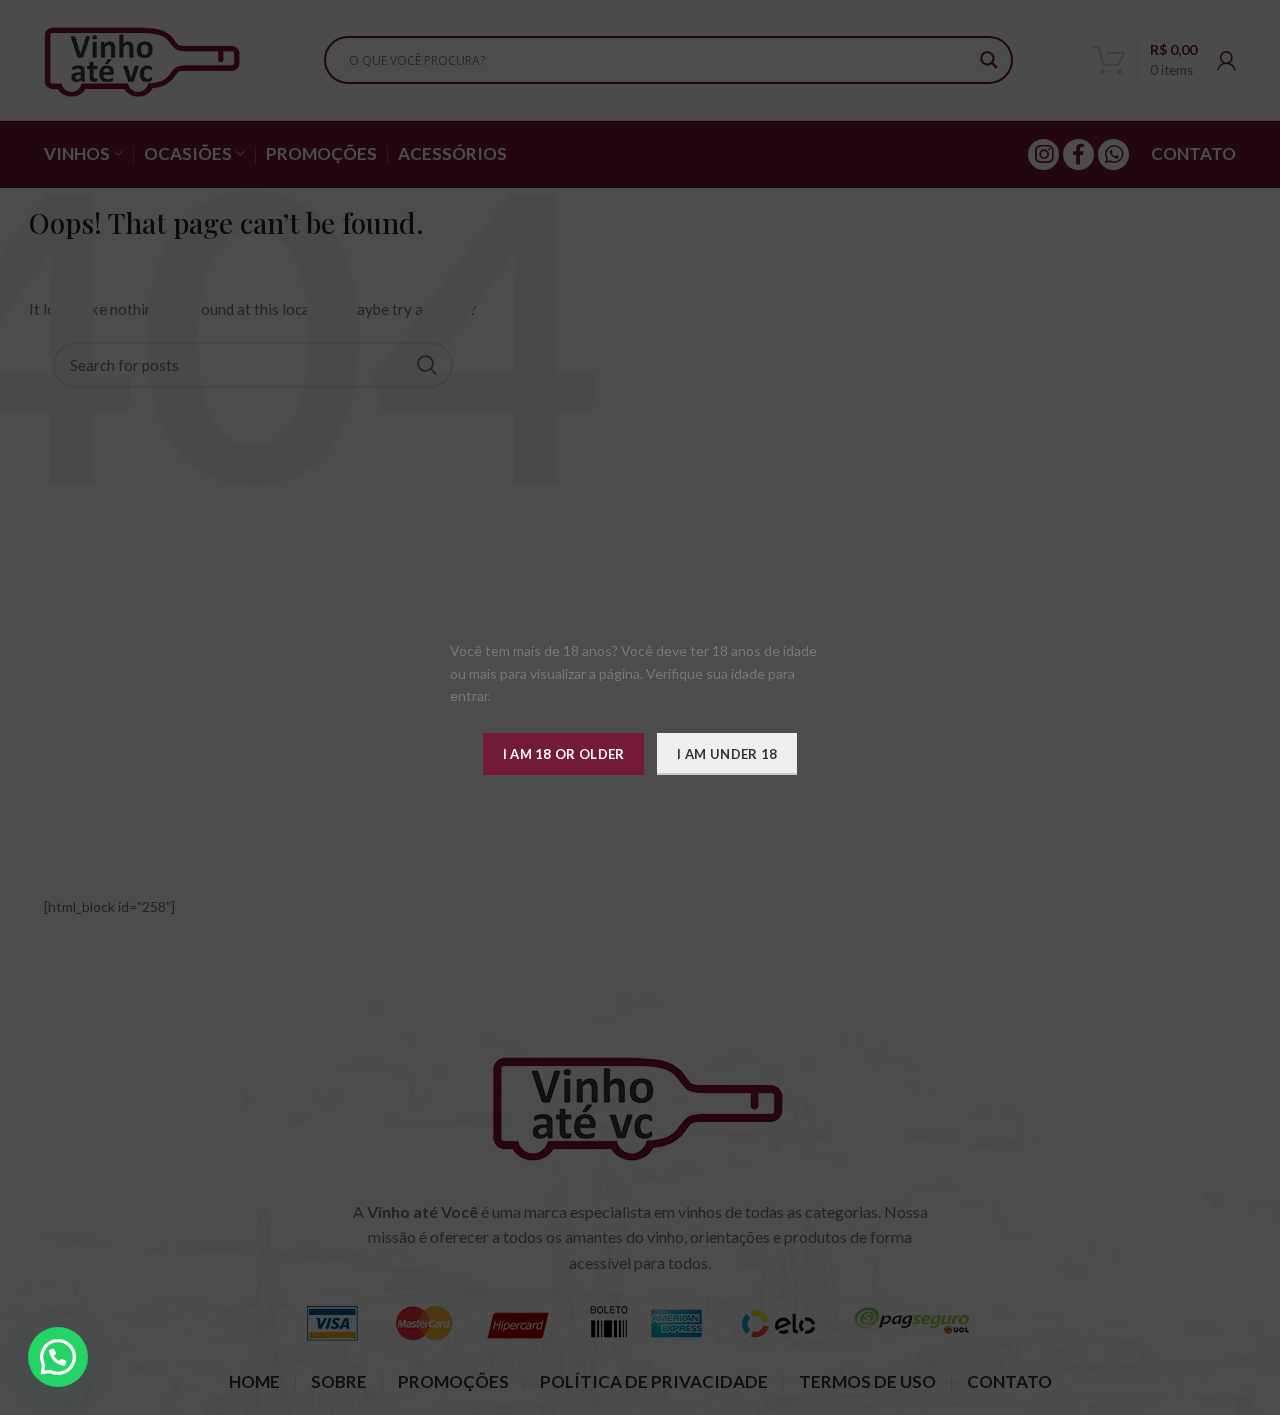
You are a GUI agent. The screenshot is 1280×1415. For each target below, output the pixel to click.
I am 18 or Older (564, 754)
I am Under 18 (727, 754)
